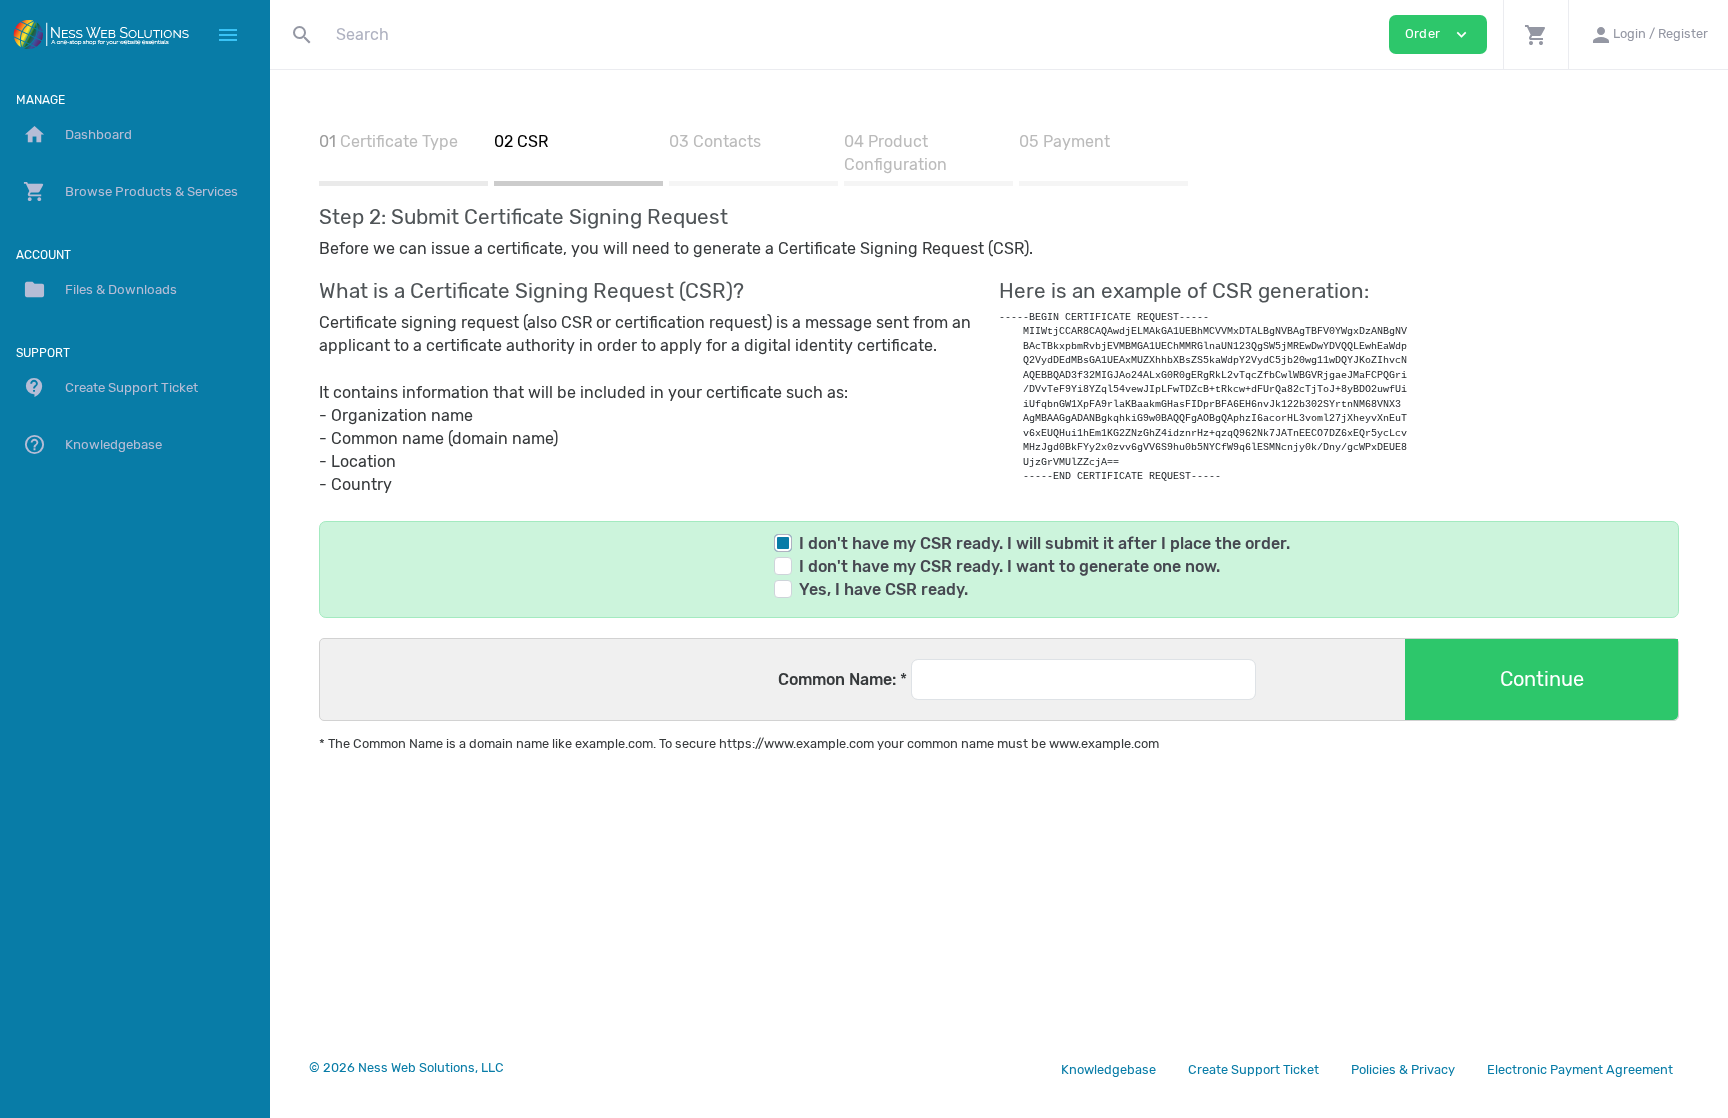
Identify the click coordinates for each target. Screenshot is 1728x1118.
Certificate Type (399, 141)
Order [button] (1438, 34)
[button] (1535, 34)
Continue (1542, 679)
